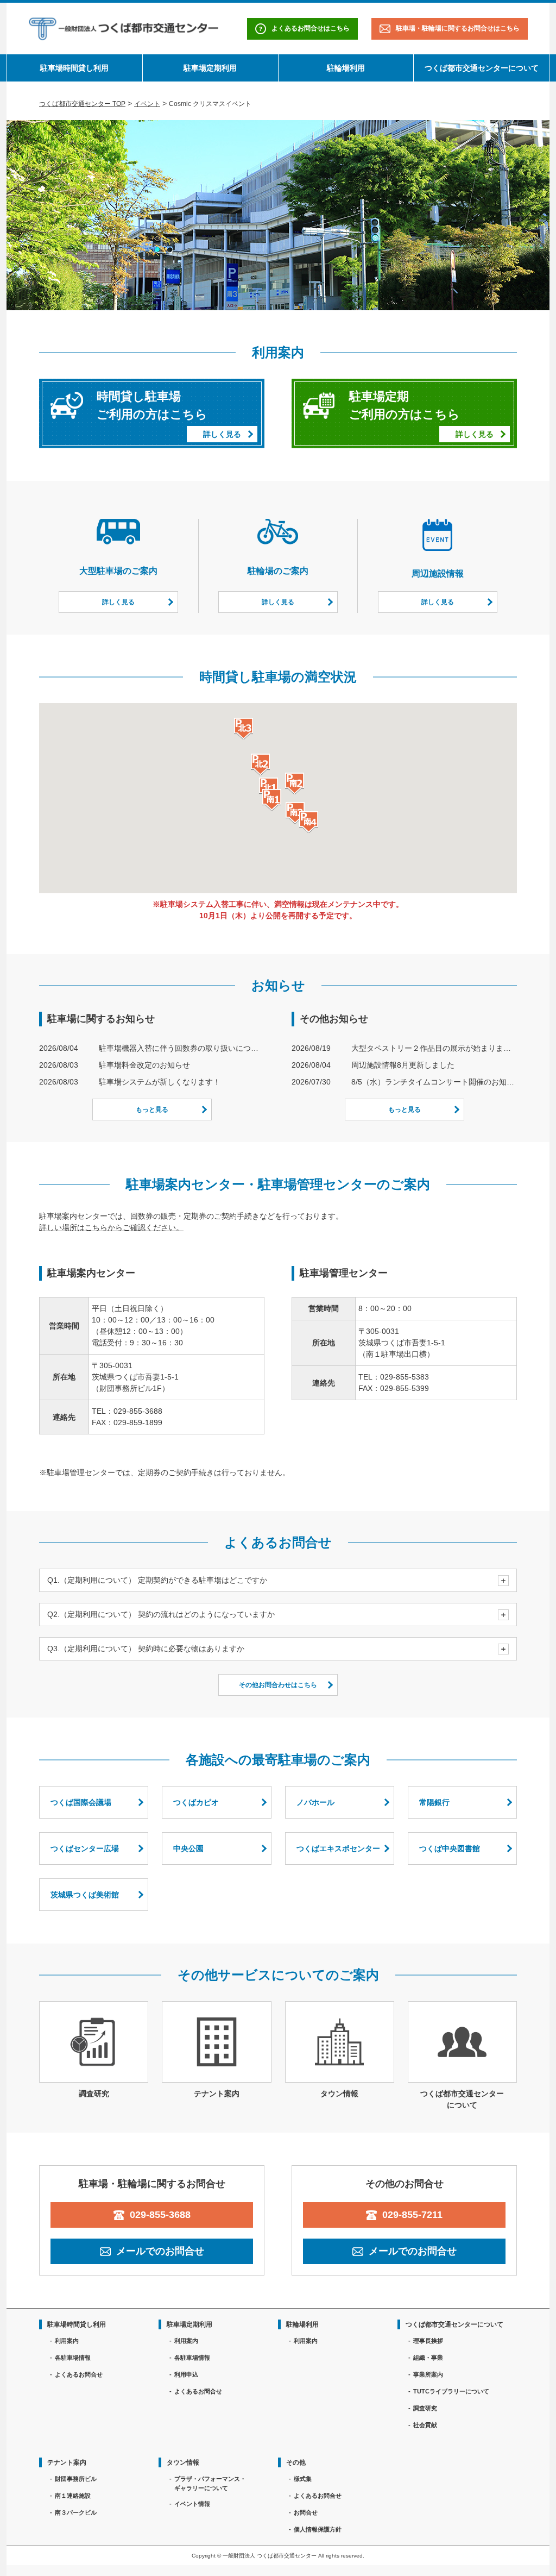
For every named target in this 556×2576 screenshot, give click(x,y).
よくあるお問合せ (79, 2374)
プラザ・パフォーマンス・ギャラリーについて (210, 2483)
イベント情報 (192, 2504)
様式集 (303, 2479)
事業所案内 (428, 2374)
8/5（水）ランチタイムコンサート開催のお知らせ (434, 1082)
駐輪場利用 (346, 68)
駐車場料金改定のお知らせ (144, 1065)
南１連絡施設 (73, 2496)
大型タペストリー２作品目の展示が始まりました (434, 1048)
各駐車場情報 (73, 2358)
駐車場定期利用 (210, 68)
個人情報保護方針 (318, 2529)
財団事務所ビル (76, 2479)
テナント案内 (67, 2462)
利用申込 (186, 2374)
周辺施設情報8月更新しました (403, 1065)
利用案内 (67, 2341)
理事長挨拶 (428, 2341)
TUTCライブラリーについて (451, 2391)
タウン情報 (183, 2462)
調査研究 (425, 2408)
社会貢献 (425, 2425)
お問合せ (306, 2512)
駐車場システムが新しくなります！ (160, 1082)
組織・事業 (428, 2358)
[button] (272, 800)
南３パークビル (76, 2512)
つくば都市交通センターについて (482, 68)
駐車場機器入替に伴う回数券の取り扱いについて (182, 1048)
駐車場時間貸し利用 (74, 68)
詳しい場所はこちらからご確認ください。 (111, 1227)
